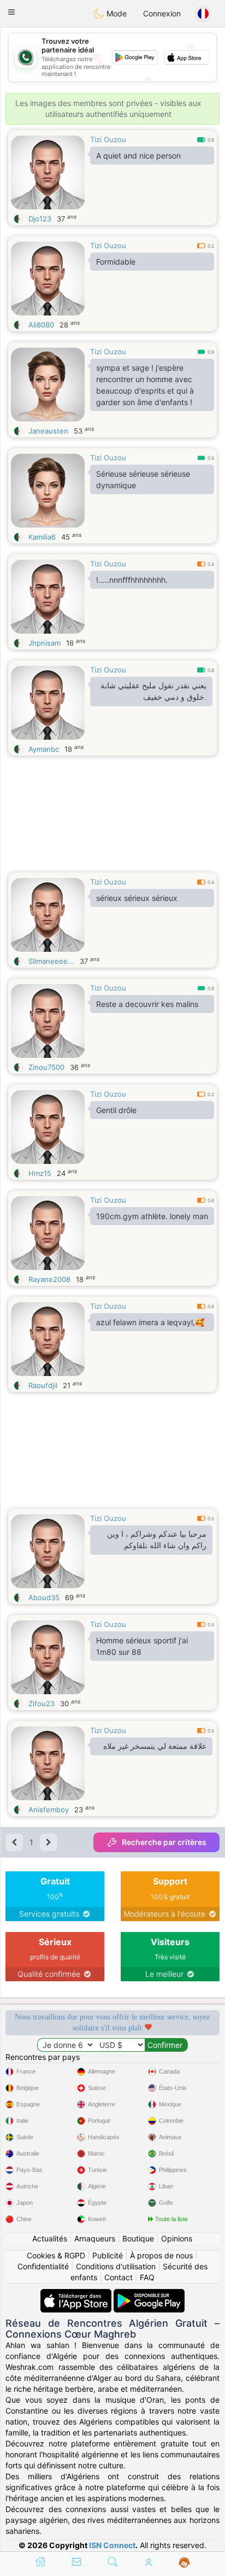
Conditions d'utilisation (116, 2266)
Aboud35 (44, 1597)
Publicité (108, 2255)
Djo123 (40, 219)
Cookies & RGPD (56, 2255)
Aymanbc (44, 749)
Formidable (116, 262)
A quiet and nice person (138, 156)
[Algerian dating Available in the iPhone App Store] (77, 2294)
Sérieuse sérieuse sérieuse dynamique (143, 479)
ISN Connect (112, 2545)
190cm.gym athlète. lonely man (152, 1216)
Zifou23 (42, 1703)
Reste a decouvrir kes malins (147, 1004)
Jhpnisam (45, 643)
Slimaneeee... (51, 961)
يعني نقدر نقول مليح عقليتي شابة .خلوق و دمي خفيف (153, 691)
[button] (11, 12)
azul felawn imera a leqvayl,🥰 (150, 1322)
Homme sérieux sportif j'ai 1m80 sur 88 (142, 1646)
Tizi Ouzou (108, 139)
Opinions (177, 2238)
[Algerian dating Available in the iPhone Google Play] (149, 2294)
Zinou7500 (46, 1067)
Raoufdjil (43, 1385)
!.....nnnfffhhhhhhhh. (132, 580)
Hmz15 (40, 1173)
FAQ (147, 2277)
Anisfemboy (49, 1810)
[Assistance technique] (184, 2563)
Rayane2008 (49, 1279)
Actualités (50, 2238)
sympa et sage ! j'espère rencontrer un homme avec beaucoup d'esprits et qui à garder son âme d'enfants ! (145, 385)
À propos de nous (161, 2255)
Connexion (162, 13)
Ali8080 (41, 325)
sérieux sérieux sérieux (137, 898)
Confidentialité (43, 2266)
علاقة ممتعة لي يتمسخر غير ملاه (155, 1746)
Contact (119, 2277)
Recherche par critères (164, 1842)
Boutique (138, 2238)
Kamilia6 (42, 537)
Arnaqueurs (95, 2238)
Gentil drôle (116, 1110)
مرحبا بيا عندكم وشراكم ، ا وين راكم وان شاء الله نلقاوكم (157, 1540)
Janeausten (48, 431)
